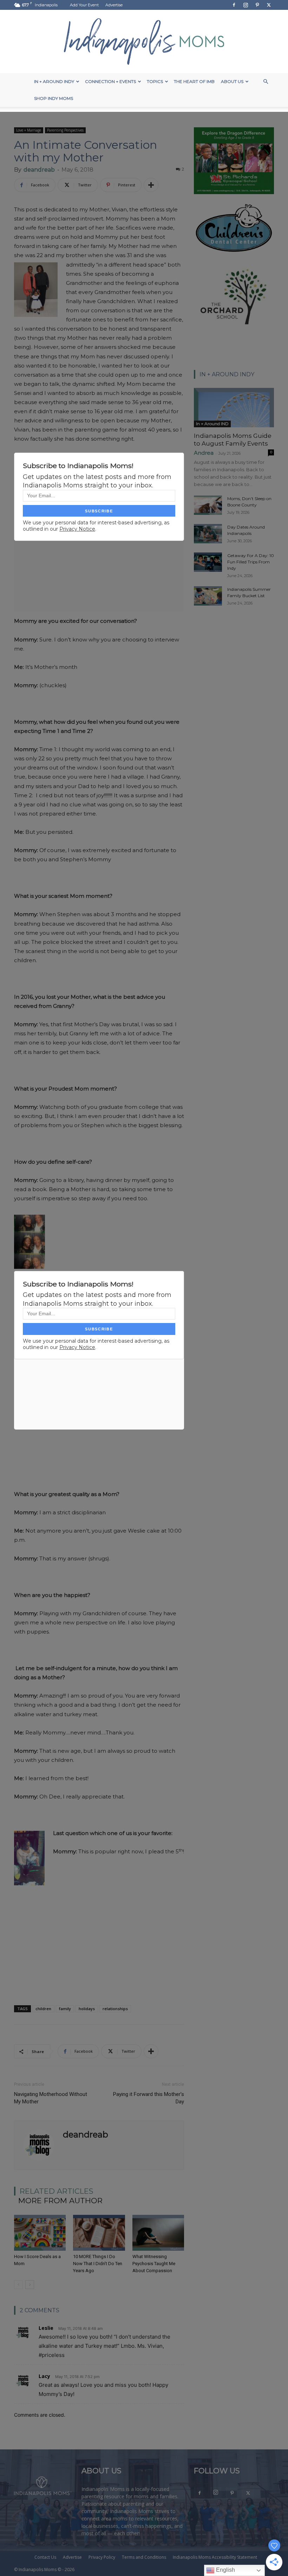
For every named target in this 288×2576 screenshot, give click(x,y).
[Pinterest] (257, 5)
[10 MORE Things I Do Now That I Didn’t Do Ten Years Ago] (99, 2233)
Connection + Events (110, 81)
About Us (232, 81)
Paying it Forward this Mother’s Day (149, 2098)
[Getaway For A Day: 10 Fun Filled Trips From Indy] (208, 562)
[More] (151, 185)
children (43, 2009)
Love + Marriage (29, 130)
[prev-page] (18, 2285)
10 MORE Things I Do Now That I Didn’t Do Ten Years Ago (98, 2264)
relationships (115, 2009)
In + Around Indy (54, 81)
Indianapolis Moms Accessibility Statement (215, 2557)
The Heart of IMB (194, 81)
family (65, 2009)
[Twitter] (269, 5)
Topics (155, 81)
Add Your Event (84, 5)
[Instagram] (246, 5)
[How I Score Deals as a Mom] (40, 2233)
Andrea (204, 453)
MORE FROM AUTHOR (60, 2201)
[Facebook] (234, 5)
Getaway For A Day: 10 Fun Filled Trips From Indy (251, 562)
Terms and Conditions (144, 2557)
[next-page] (30, 2285)
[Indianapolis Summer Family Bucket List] (208, 596)
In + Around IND (212, 424)
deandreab (39, 170)
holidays (87, 2009)
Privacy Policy (102, 2557)
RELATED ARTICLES (57, 2191)
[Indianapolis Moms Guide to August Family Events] (234, 408)
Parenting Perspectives (65, 130)
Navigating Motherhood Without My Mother (51, 2098)
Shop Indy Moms (54, 98)
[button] (266, 82)
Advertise (114, 5)
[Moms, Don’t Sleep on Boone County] (208, 505)
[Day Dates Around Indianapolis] (208, 534)
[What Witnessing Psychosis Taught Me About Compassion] (158, 2233)
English (225, 2570)
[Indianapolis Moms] (144, 41)
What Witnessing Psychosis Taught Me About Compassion (154, 2264)
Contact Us (45, 2557)
